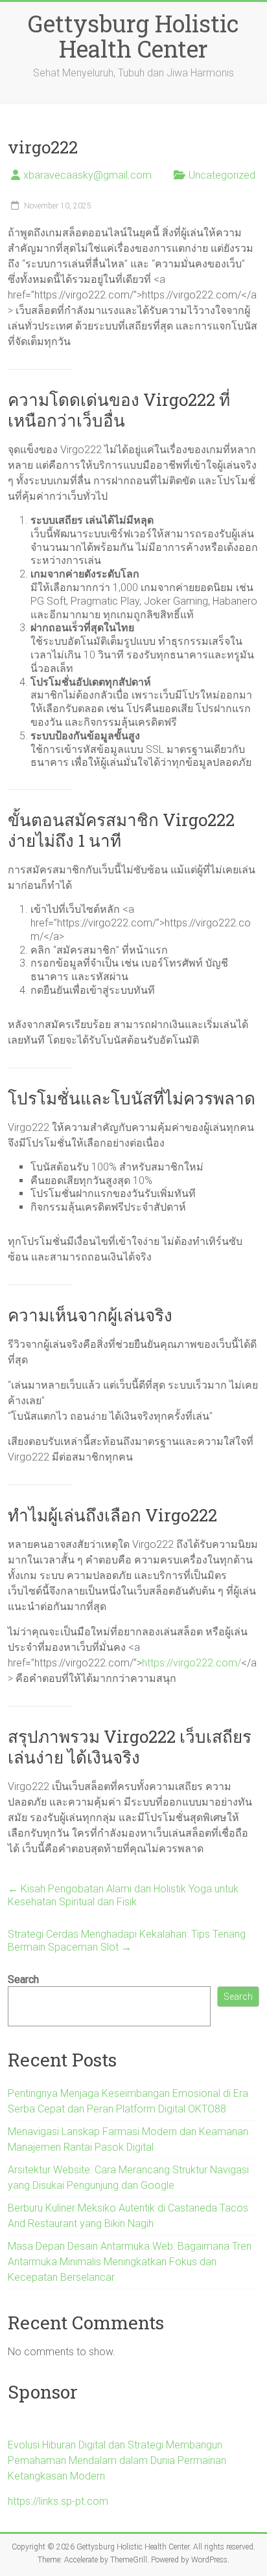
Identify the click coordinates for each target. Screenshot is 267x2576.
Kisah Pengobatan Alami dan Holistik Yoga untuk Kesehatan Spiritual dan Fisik (123, 1895)
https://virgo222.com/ (192, 1663)
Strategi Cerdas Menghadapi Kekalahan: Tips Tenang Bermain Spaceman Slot (127, 1941)
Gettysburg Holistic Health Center (133, 36)
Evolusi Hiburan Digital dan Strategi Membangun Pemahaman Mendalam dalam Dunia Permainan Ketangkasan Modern (117, 2460)
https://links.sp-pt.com (58, 2501)
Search (23, 1979)
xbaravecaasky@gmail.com (87, 175)
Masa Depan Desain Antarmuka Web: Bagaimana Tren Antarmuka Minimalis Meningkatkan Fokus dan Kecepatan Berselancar (130, 2262)
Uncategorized (222, 175)
